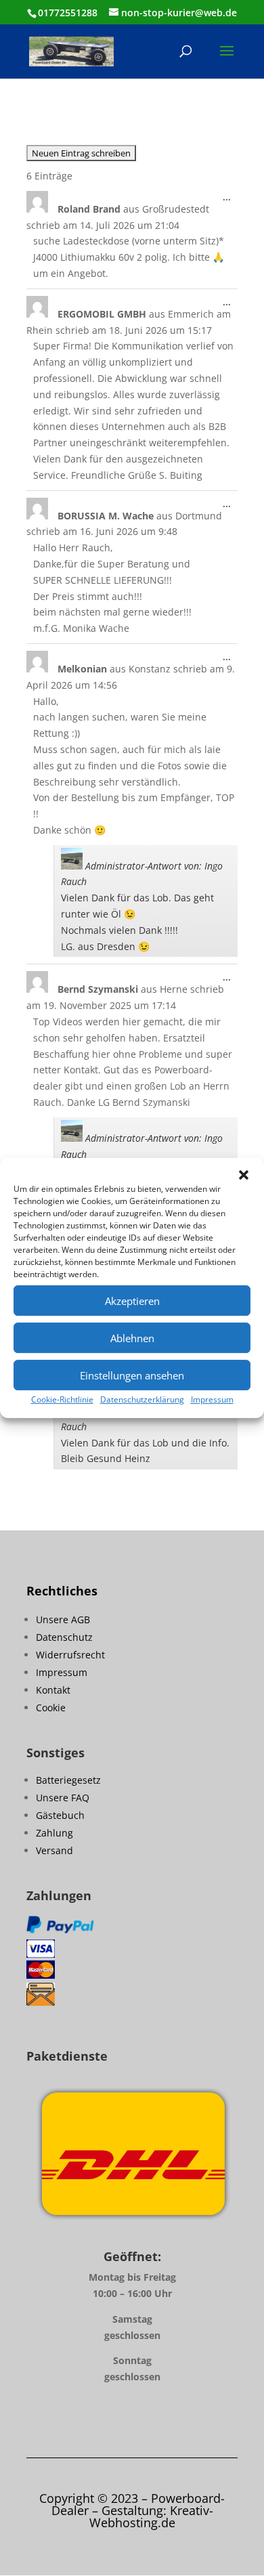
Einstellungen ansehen (132, 1375)
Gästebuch (60, 1815)
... (230, 200)
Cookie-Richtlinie (62, 1399)
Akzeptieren (132, 1301)
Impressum (212, 1399)
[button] (244, 1175)
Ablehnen (132, 1338)
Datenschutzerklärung (142, 1399)
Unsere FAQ (63, 1798)
